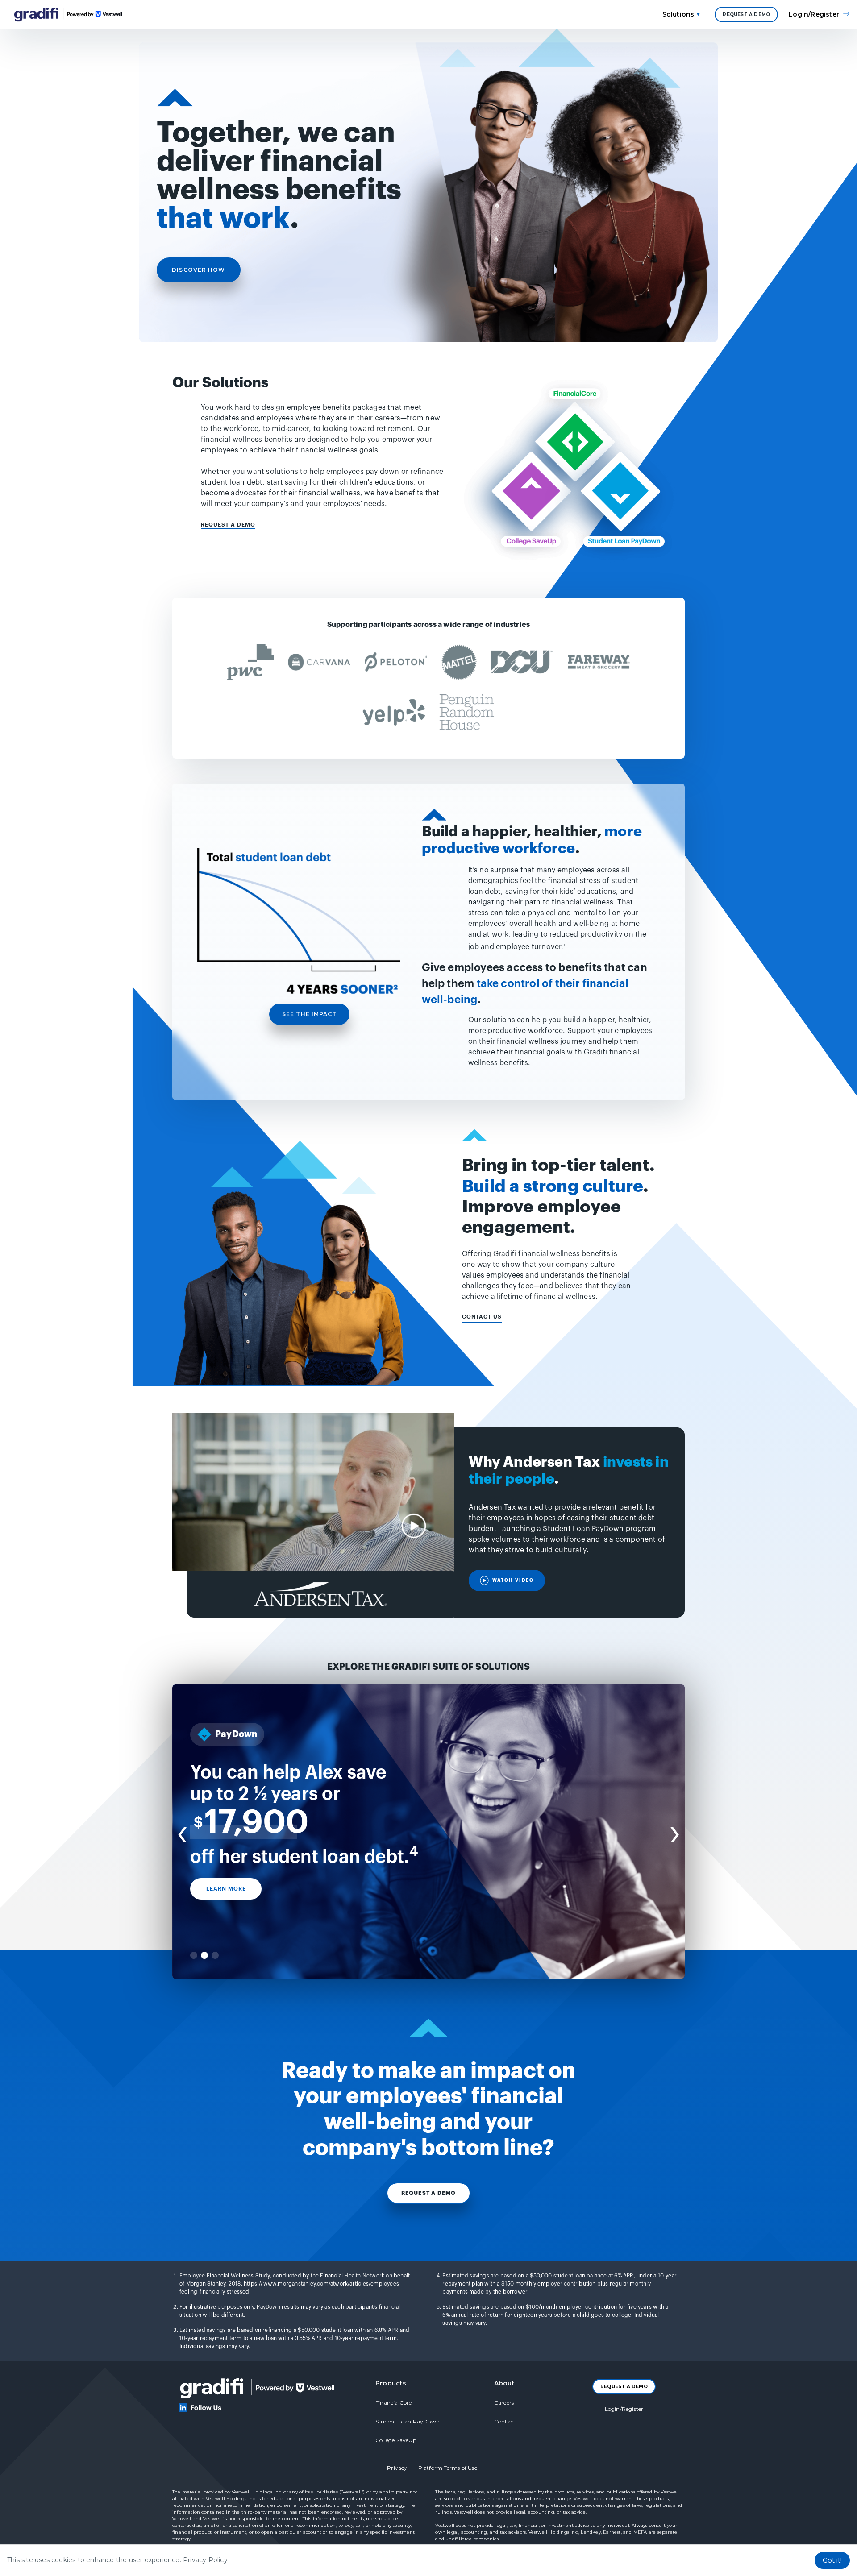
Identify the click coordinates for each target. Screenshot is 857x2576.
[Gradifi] (93, 14)
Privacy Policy (205, 2560)
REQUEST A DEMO (746, 15)
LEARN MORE (226, 1889)
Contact (505, 2421)
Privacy (397, 2468)
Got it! (832, 2560)
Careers (504, 2403)
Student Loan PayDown (408, 2421)
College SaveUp (396, 2440)
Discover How (198, 270)
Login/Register (624, 2409)
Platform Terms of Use (448, 2468)
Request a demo (429, 2193)
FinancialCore (394, 2403)
